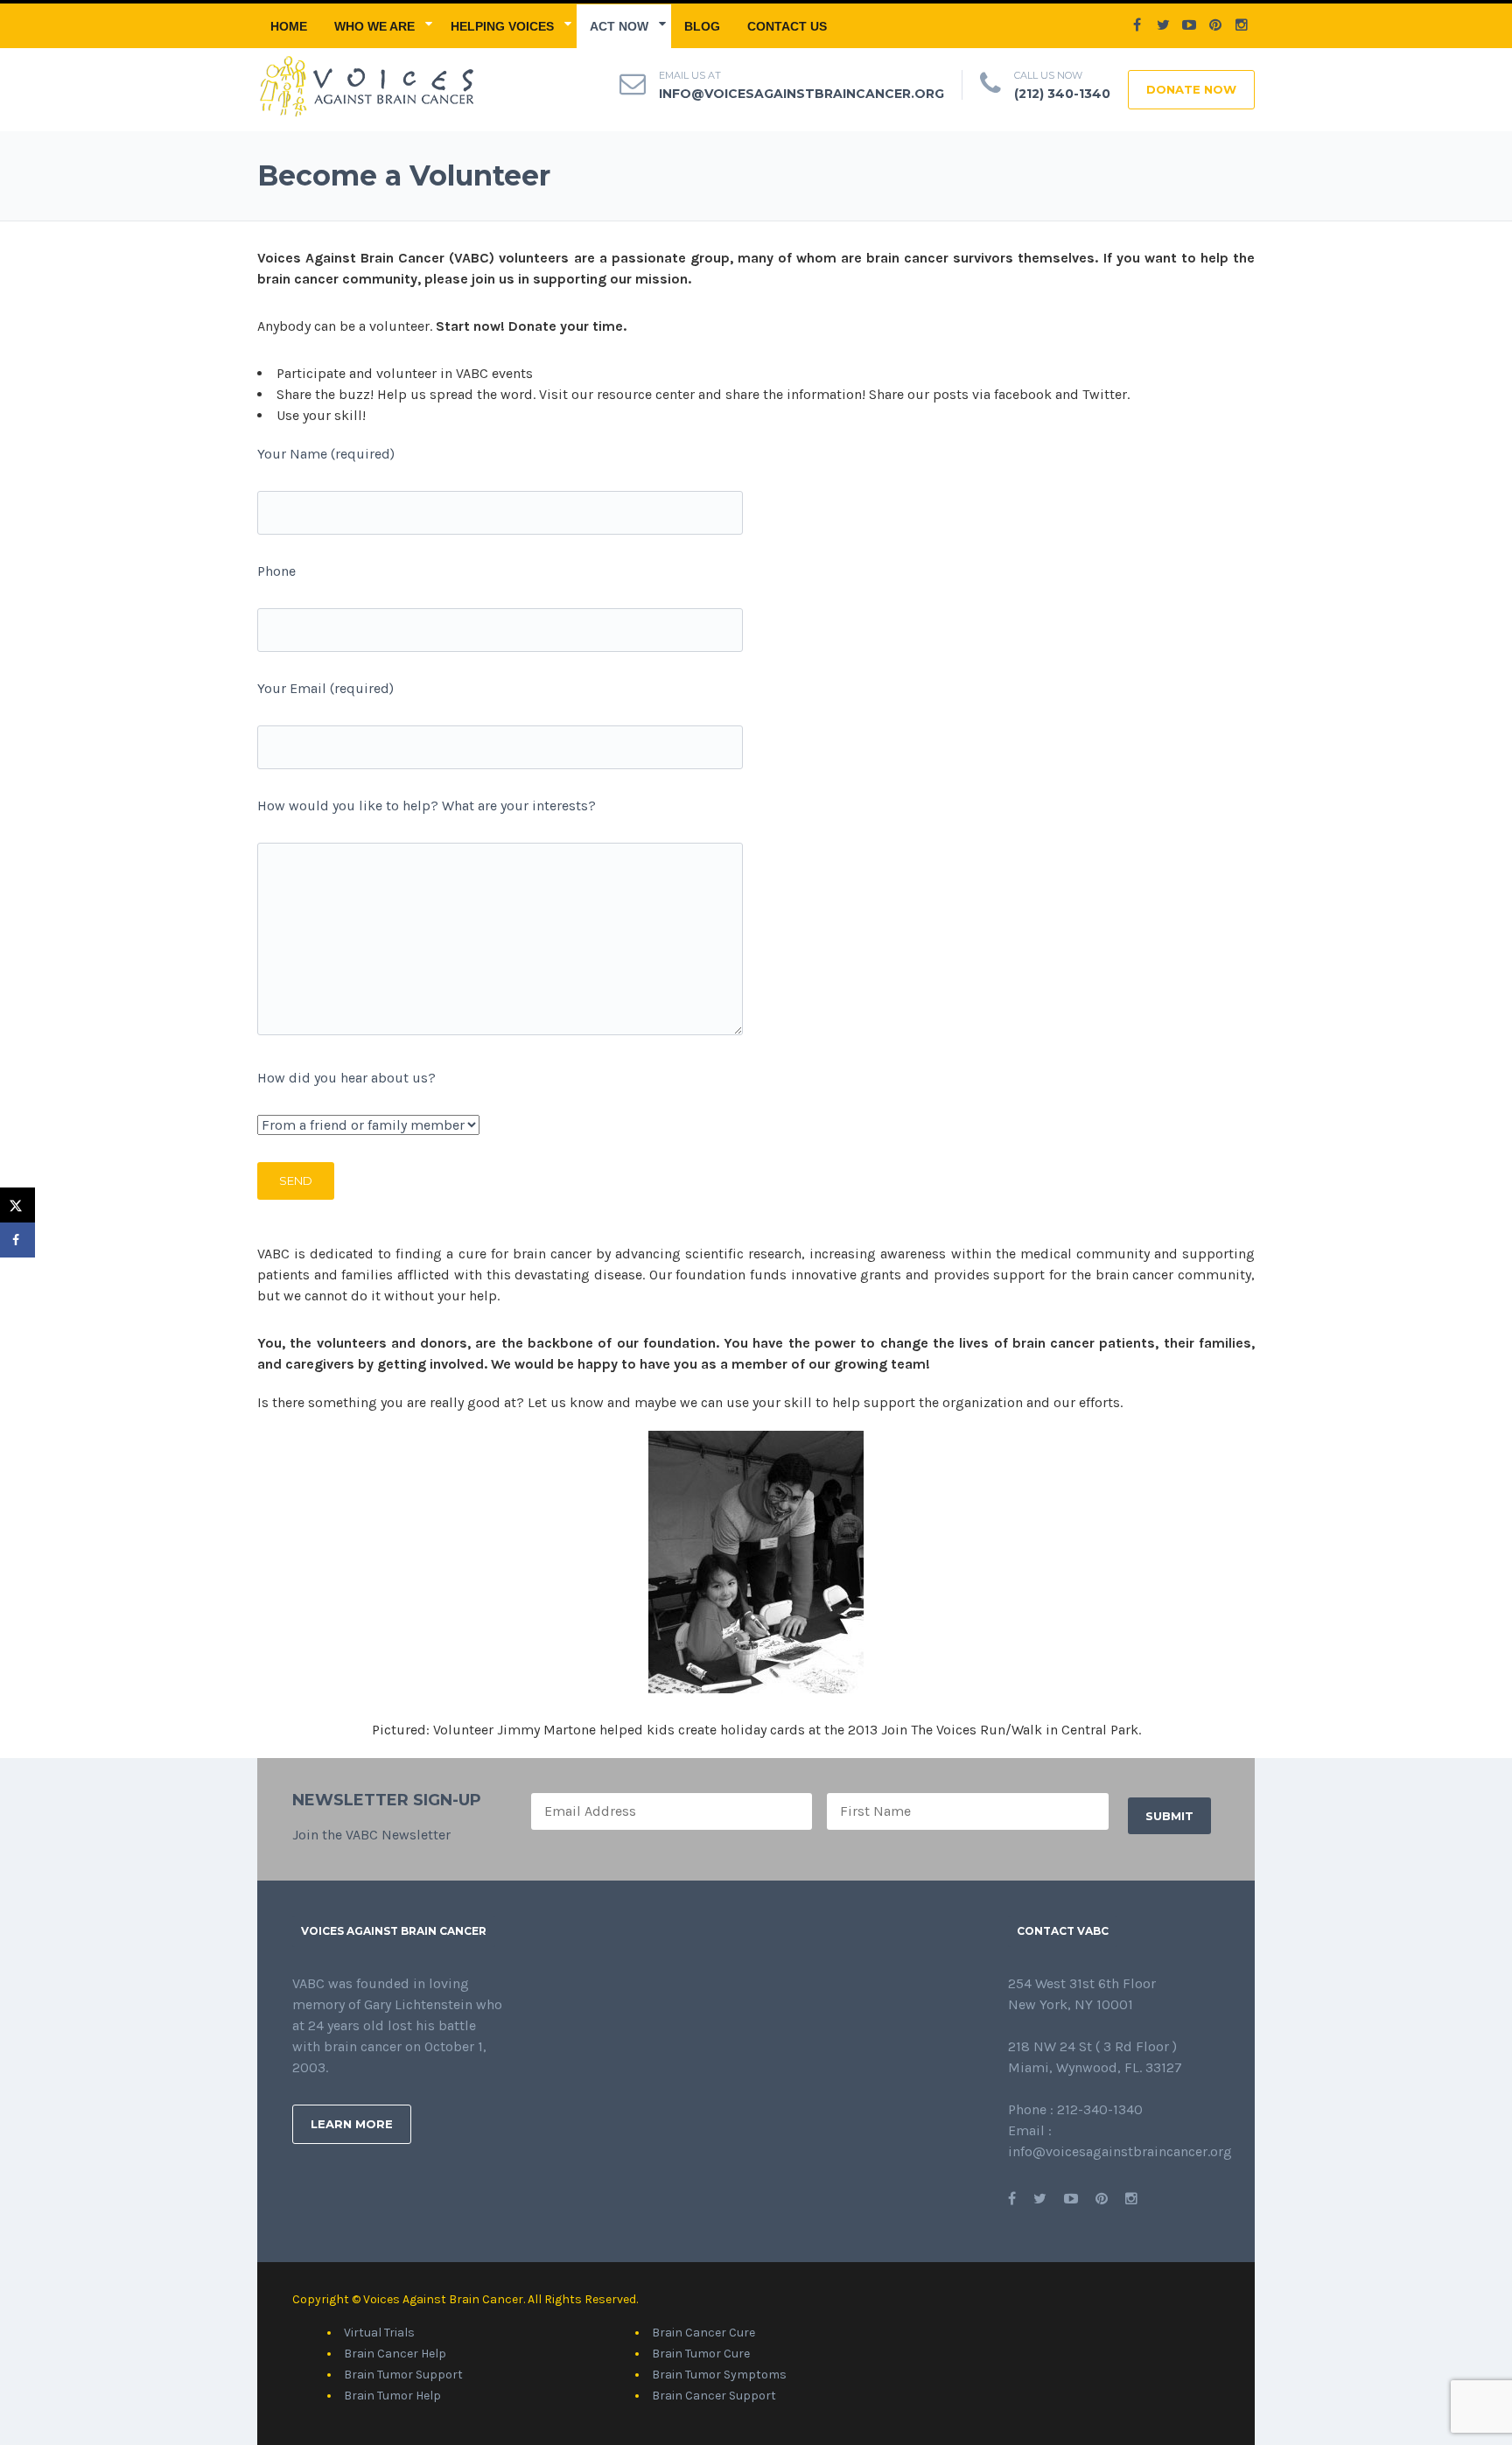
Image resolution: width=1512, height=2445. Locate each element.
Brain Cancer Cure (703, 2333)
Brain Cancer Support (714, 2396)
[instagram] (1242, 25)
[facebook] (1137, 25)
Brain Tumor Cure (701, 2354)
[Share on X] (17, 1205)
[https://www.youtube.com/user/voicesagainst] (1071, 2199)
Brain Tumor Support (403, 2375)
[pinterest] (1215, 25)
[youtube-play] (1189, 25)
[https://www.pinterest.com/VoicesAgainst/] (1102, 2199)
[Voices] (365, 84)
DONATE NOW (1191, 89)
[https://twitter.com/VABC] (1040, 2199)
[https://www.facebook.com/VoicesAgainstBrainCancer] (1012, 2199)
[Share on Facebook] (17, 1240)
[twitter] (1163, 25)
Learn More (352, 2124)
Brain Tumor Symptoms (719, 2375)
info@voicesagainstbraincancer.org (801, 94)
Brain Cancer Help (395, 2354)
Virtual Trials (379, 2333)
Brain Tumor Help (392, 2396)
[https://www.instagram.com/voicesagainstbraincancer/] (1131, 2199)
